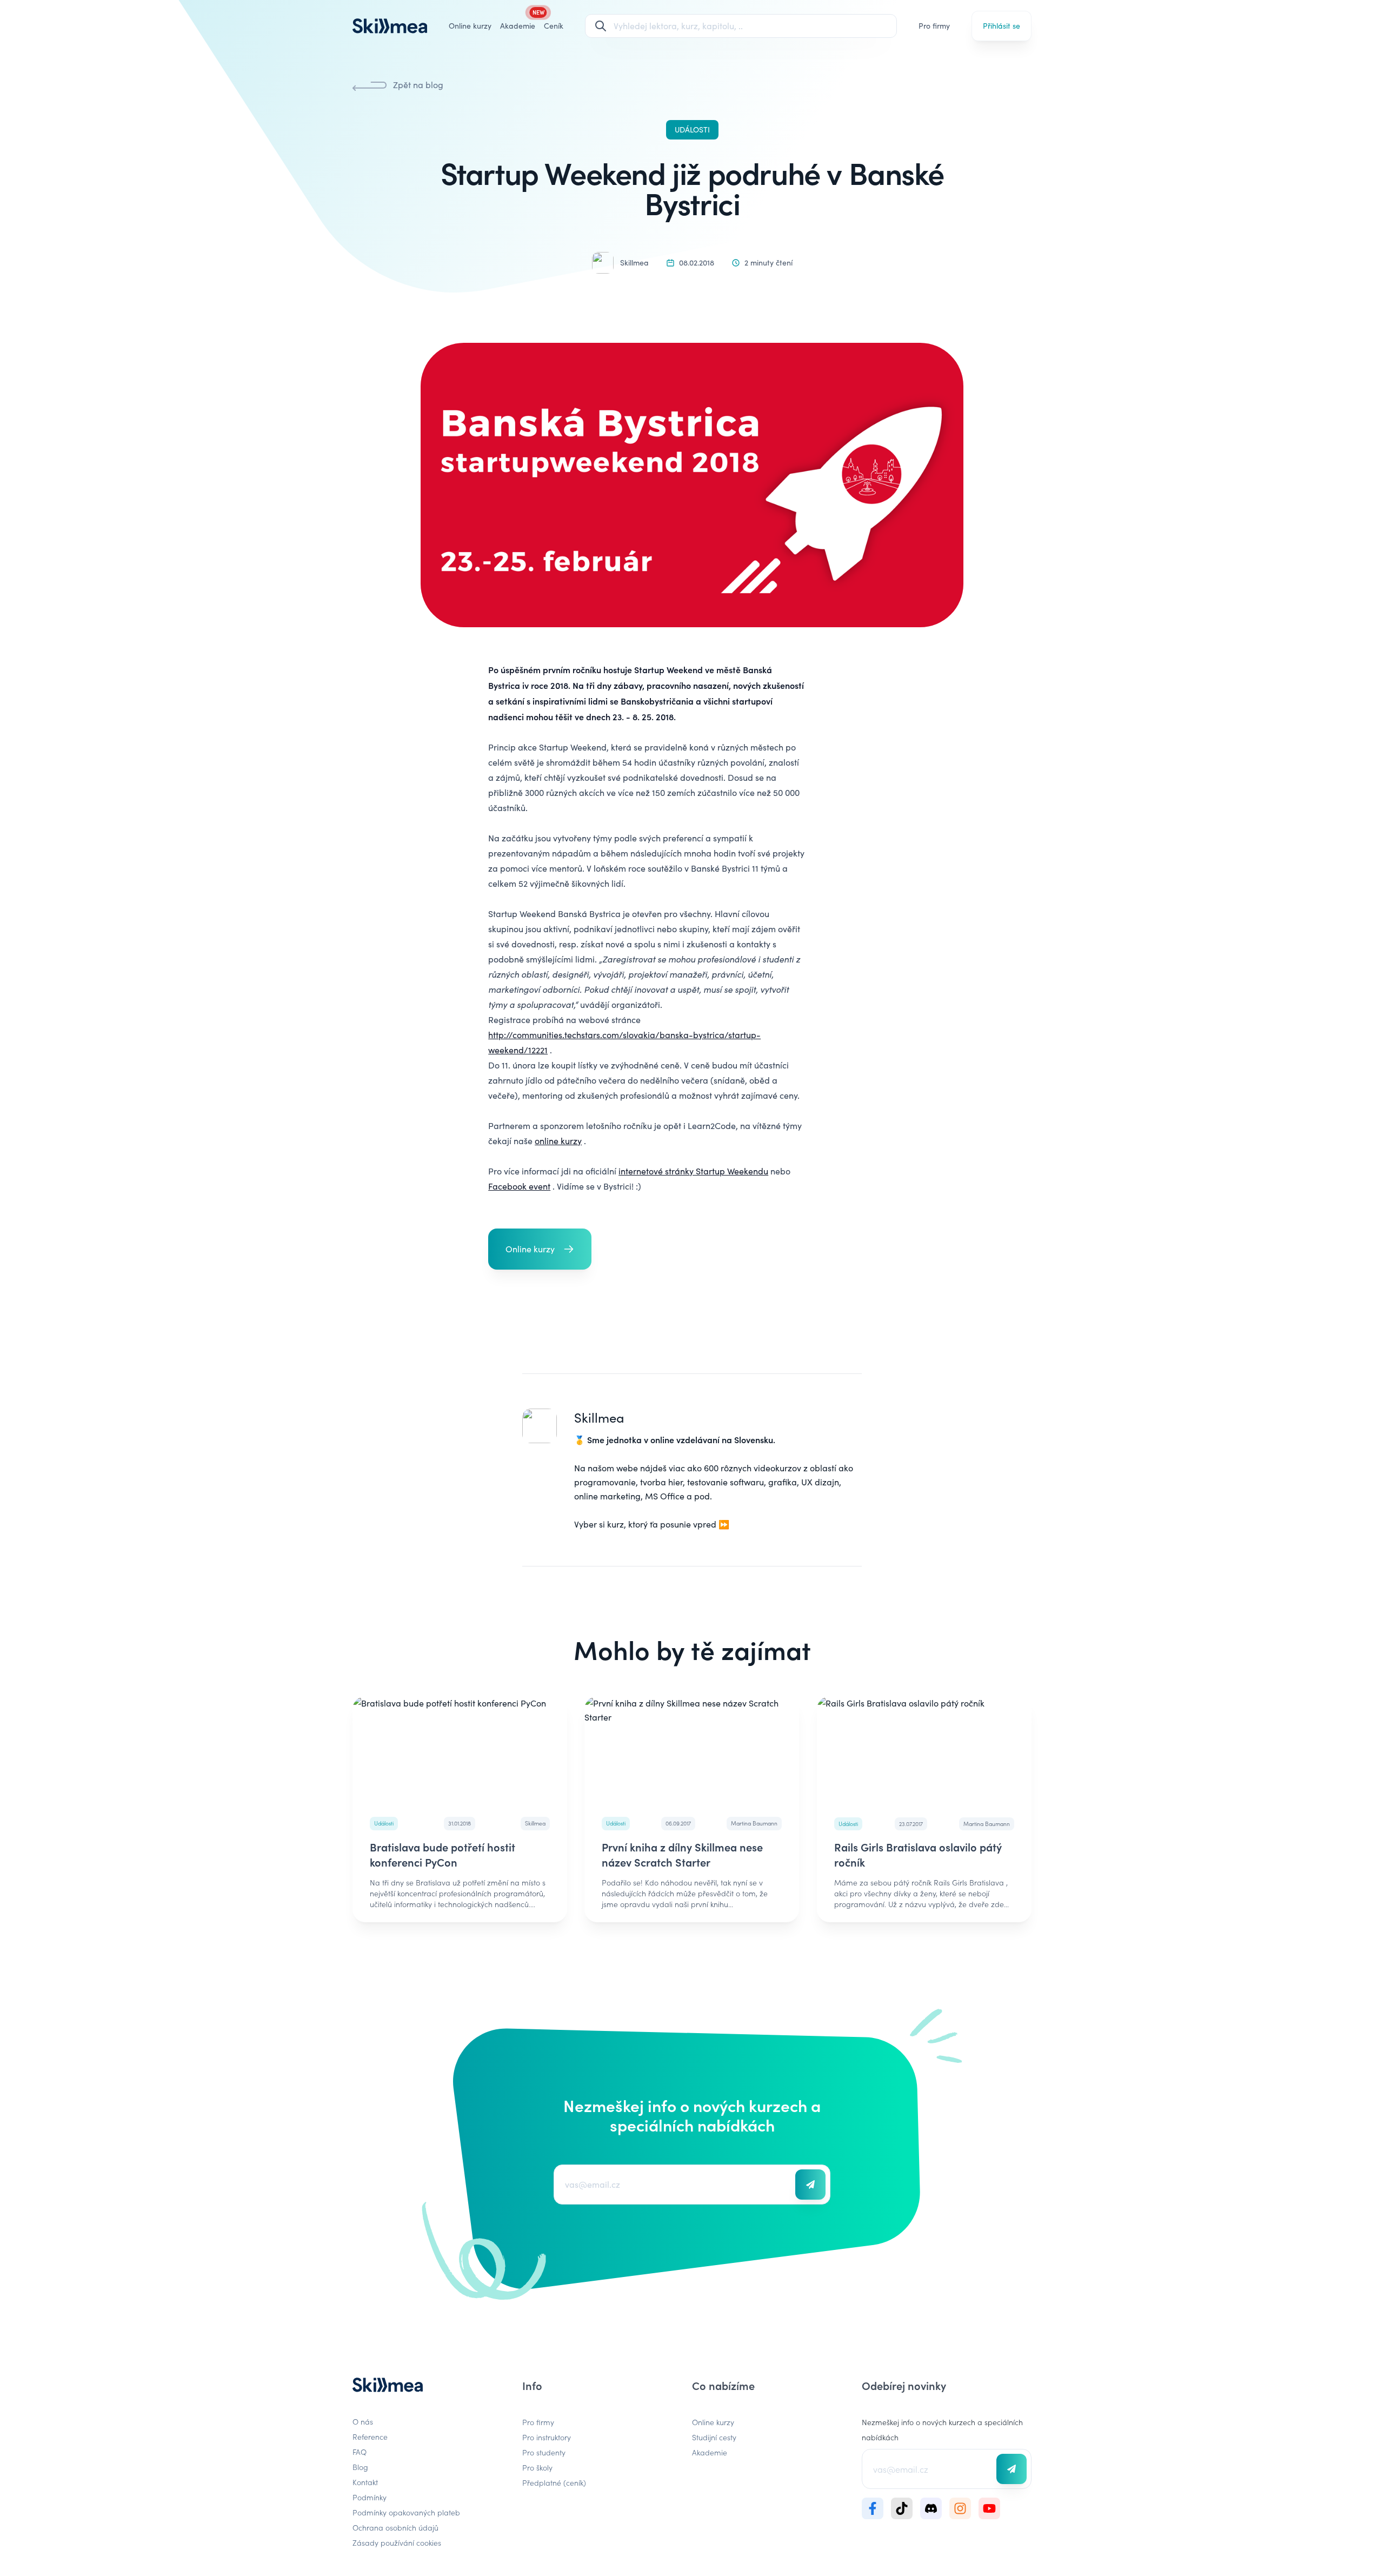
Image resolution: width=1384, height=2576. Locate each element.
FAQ (360, 2452)
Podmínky (370, 2497)
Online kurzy (470, 26)
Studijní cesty (714, 2437)
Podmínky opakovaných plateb (406, 2512)
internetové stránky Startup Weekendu (693, 1171)
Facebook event (519, 1186)
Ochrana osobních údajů (395, 2527)
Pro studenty (544, 2452)
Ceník (554, 26)
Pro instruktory (547, 2437)
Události (692, 130)
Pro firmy (934, 26)
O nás (363, 2421)
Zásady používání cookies (397, 2542)
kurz (616, 1524)
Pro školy (537, 2467)
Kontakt (365, 2482)
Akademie (710, 2452)
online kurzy (558, 1141)
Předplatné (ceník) (554, 2482)
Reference (370, 2436)
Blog (360, 2467)
